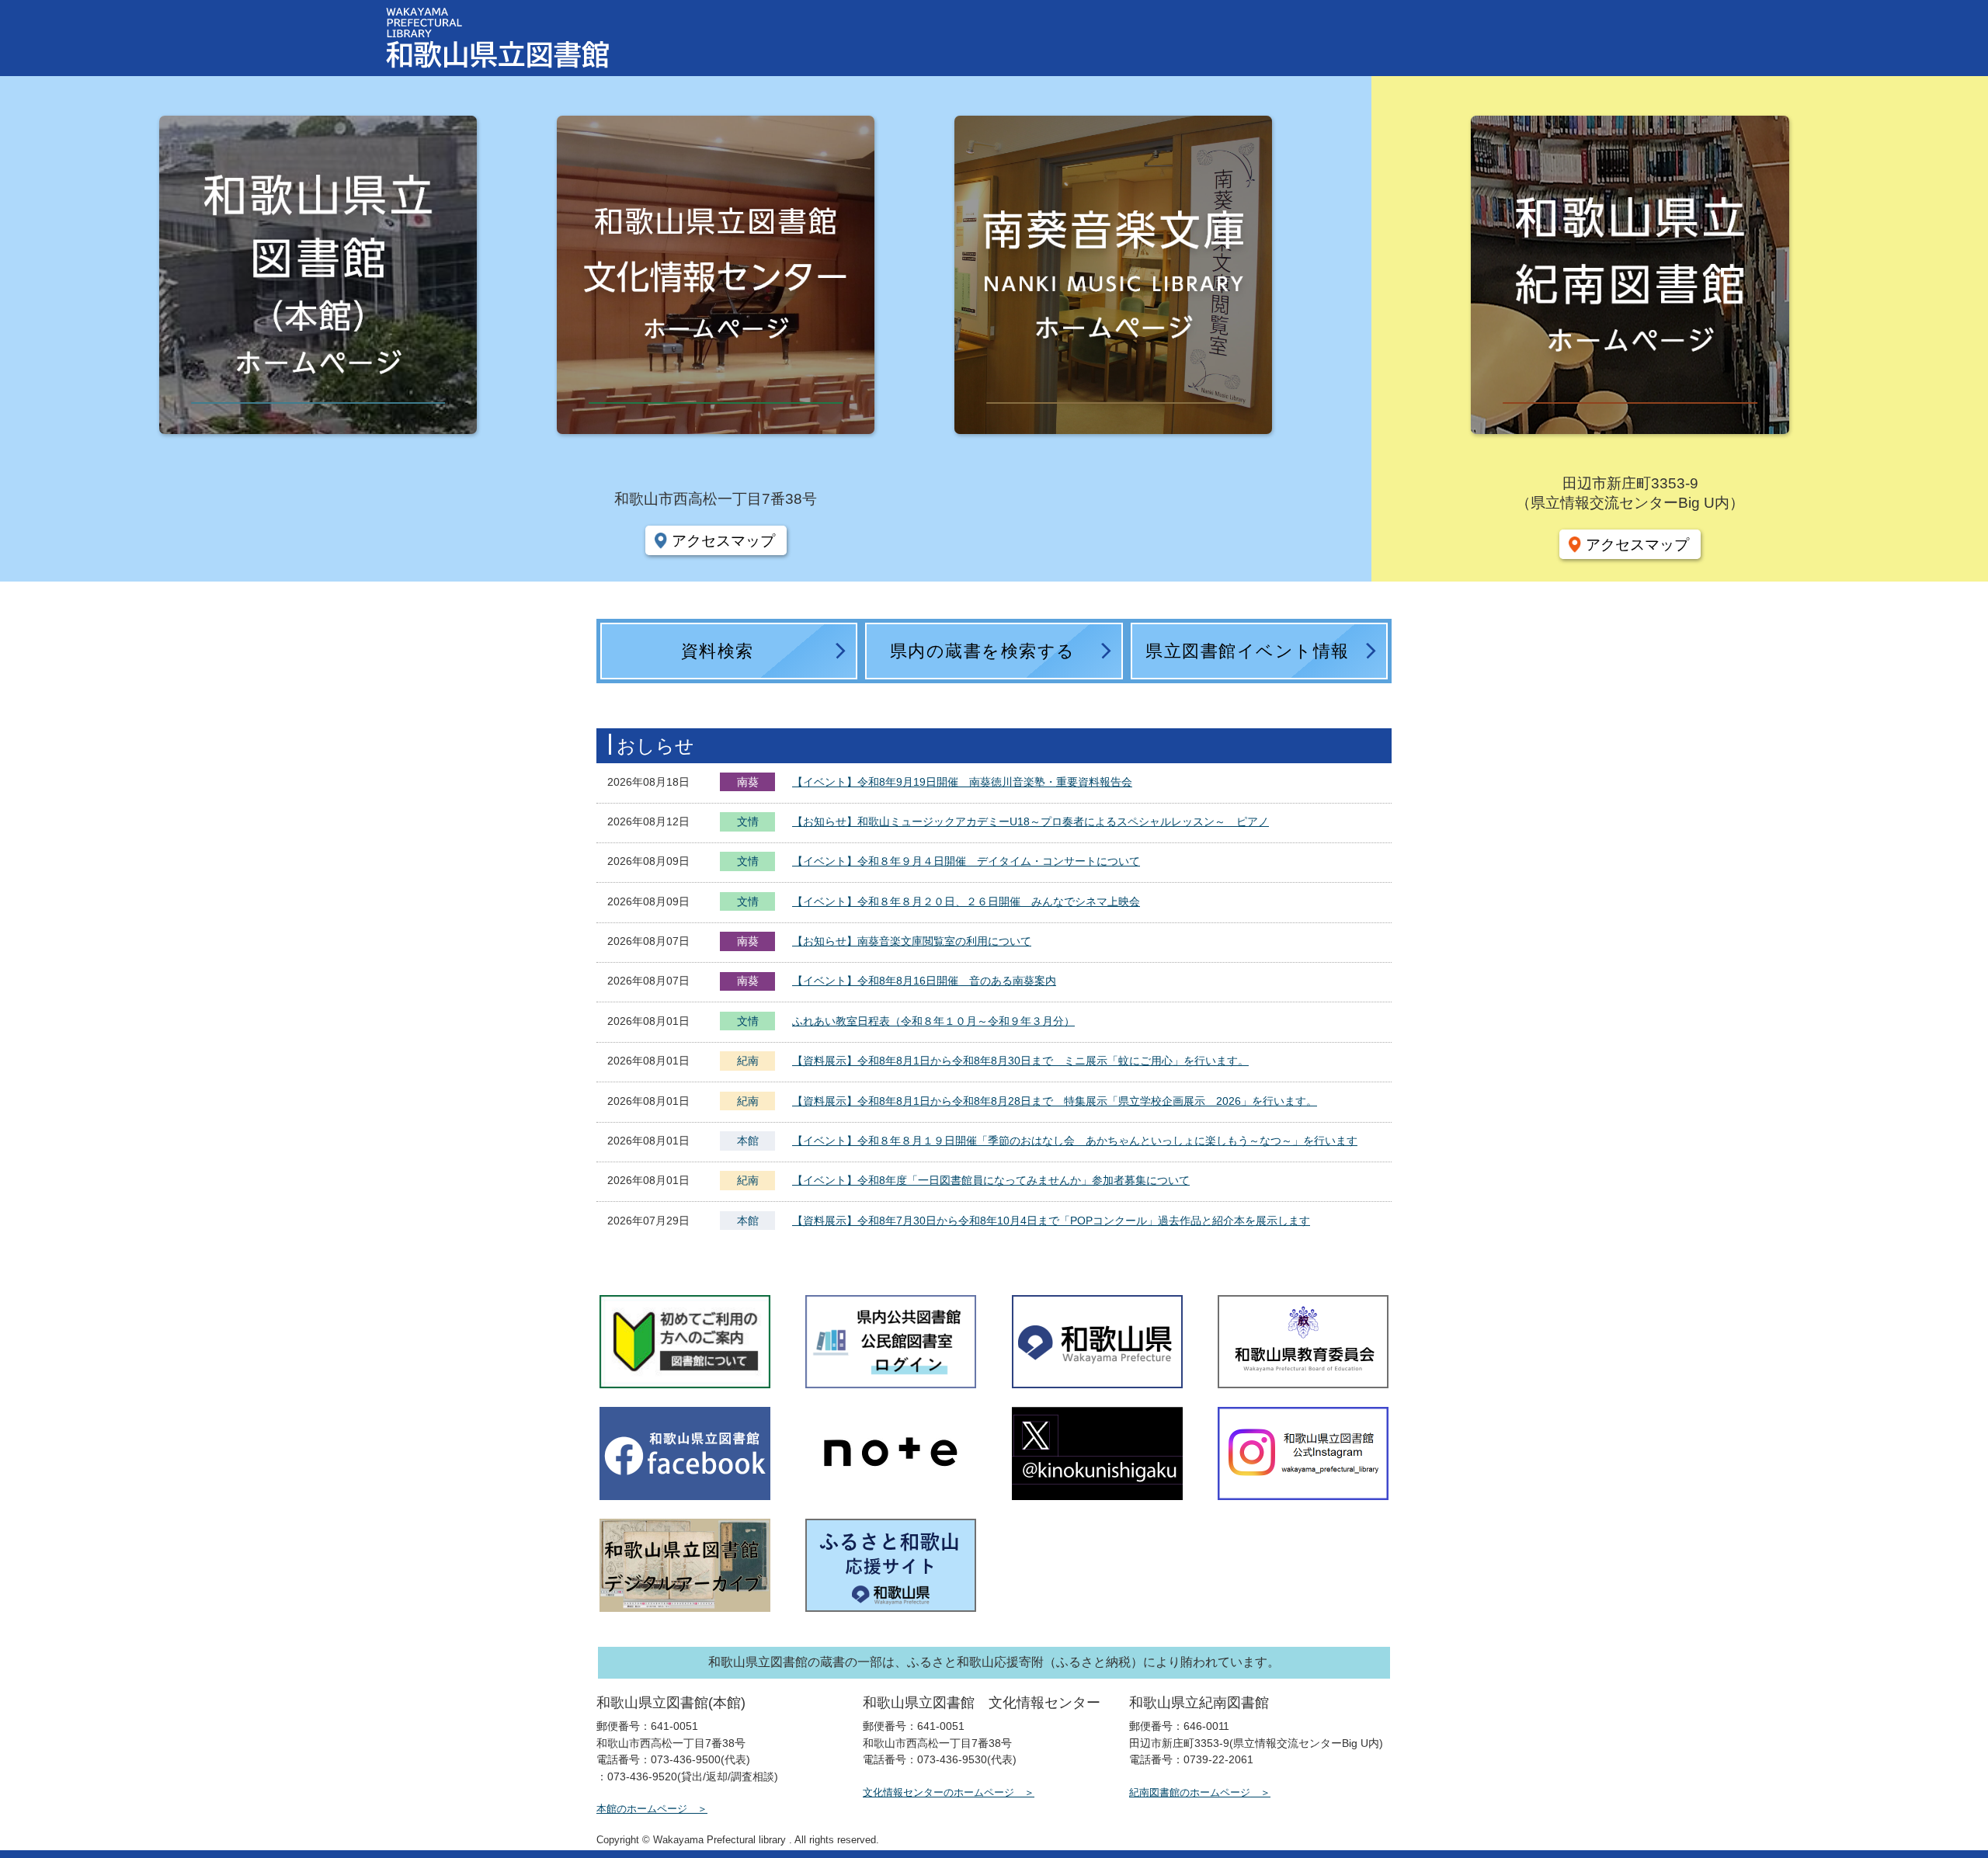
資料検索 (718, 651)
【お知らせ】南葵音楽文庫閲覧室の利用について (912, 941)
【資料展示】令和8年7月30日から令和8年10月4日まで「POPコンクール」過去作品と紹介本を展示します (1051, 1221)
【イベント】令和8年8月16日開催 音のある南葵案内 (924, 981)
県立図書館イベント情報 (1248, 651)
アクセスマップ (723, 540)
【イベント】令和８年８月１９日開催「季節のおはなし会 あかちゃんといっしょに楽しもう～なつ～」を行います (1075, 1141)
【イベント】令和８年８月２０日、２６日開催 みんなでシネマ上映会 (966, 901)
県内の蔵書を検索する (983, 651)
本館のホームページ (642, 1809)
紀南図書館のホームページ (1190, 1792)
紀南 (748, 1061)
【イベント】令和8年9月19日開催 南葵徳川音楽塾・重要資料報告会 (962, 782)
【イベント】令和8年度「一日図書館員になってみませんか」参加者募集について (991, 1180)
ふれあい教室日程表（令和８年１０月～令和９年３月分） (933, 1021)
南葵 (748, 782)
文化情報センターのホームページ (938, 1792)
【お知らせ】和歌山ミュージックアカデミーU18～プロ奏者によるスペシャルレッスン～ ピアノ (1030, 821)
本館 (748, 1141)
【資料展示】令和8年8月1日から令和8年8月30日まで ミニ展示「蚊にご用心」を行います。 (1020, 1061)
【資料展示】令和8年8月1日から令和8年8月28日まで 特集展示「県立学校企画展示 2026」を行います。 (1055, 1101)
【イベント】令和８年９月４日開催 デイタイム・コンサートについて (966, 861)
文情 (748, 823)
